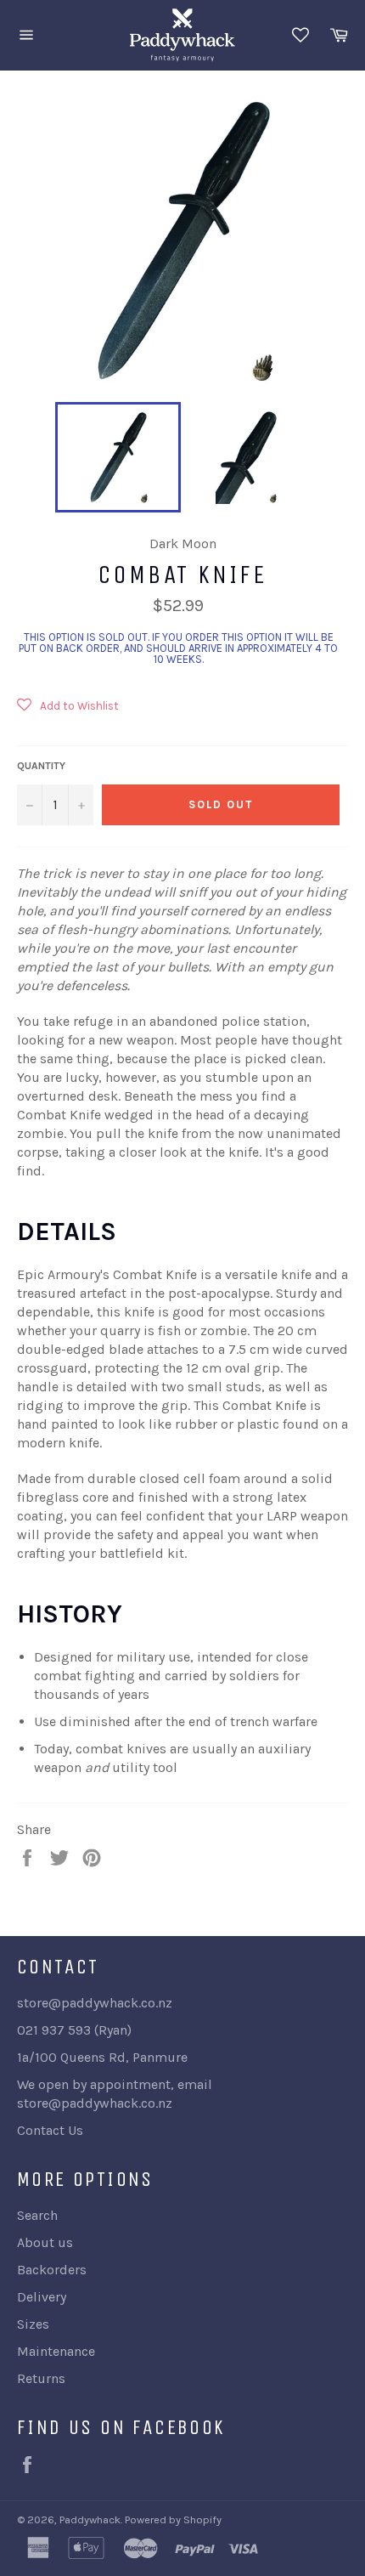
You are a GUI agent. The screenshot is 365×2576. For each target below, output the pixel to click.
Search (37, 2215)
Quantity (41, 766)
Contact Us (50, 2130)
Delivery (42, 2297)
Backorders (52, 2270)
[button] (68, 712)
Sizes (33, 2324)
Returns (41, 2378)
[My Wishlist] (300, 35)
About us (45, 2242)
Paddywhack (90, 2519)
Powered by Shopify (173, 2519)
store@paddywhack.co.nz (95, 2103)
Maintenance (56, 2351)
